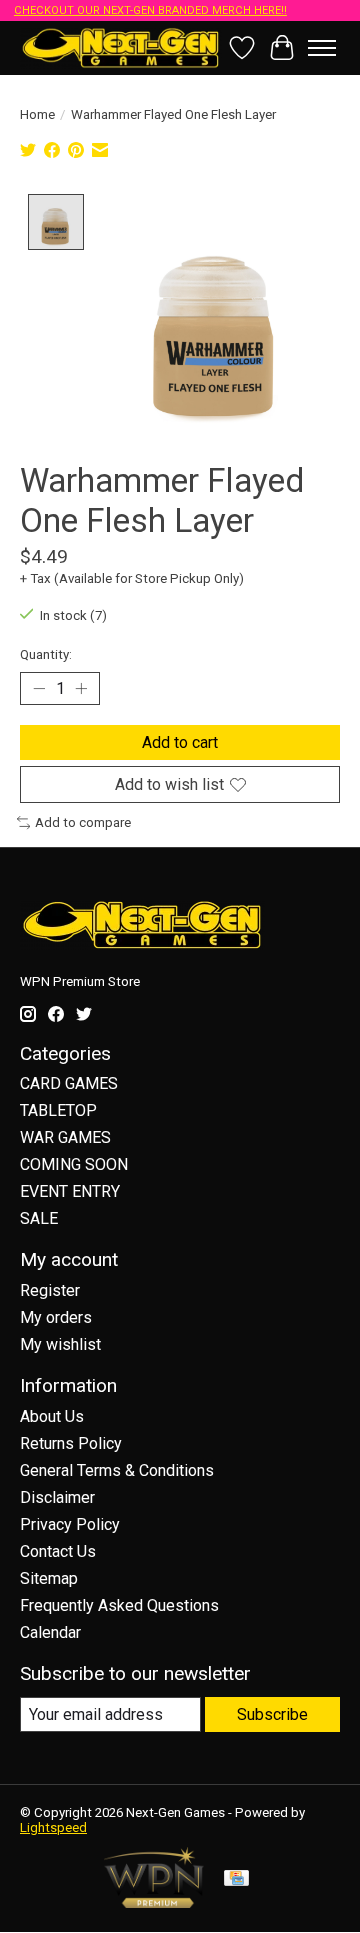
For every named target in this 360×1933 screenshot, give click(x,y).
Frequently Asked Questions (119, 1605)
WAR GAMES (65, 1137)
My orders (56, 1317)
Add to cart (180, 742)
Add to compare (83, 822)
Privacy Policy (70, 1524)
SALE (39, 1218)
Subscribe (272, 1714)
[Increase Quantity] (81, 689)
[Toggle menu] (322, 48)
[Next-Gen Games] (121, 47)
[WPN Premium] (154, 1902)
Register (50, 1290)
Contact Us (58, 1551)
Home (37, 114)
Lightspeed (53, 1827)
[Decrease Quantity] (39, 689)
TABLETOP (58, 1110)
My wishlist (60, 1344)
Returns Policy (71, 1443)
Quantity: (46, 654)
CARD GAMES (69, 1083)
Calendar (50, 1632)
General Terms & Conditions (117, 1470)
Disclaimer (57, 1497)
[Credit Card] (236, 1879)
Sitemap (49, 1578)
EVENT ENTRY (70, 1191)
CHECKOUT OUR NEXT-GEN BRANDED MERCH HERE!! (150, 10)
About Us (52, 1416)
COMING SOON (74, 1164)
